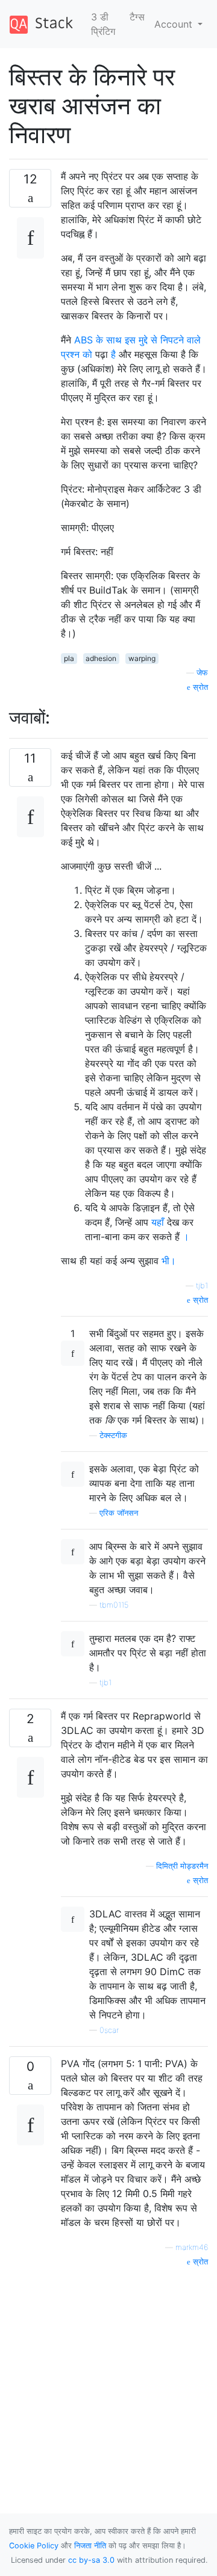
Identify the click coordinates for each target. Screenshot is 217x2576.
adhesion (101, 658)
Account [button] (175, 24)
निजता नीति (90, 2546)
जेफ (202, 673)
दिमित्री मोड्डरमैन (182, 1866)
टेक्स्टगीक (113, 1435)
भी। (169, 1261)
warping (142, 658)
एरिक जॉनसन (119, 1513)
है (113, 354)
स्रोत (199, 687)
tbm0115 (114, 1605)
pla (69, 658)
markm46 (192, 2247)
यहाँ (158, 1222)
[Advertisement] (108, 2376)
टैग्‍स (137, 17)
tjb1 (202, 1286)
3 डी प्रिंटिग (103, 24)
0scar (109, 2030)
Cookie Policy (34, 2546)
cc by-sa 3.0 (91, 2560)
